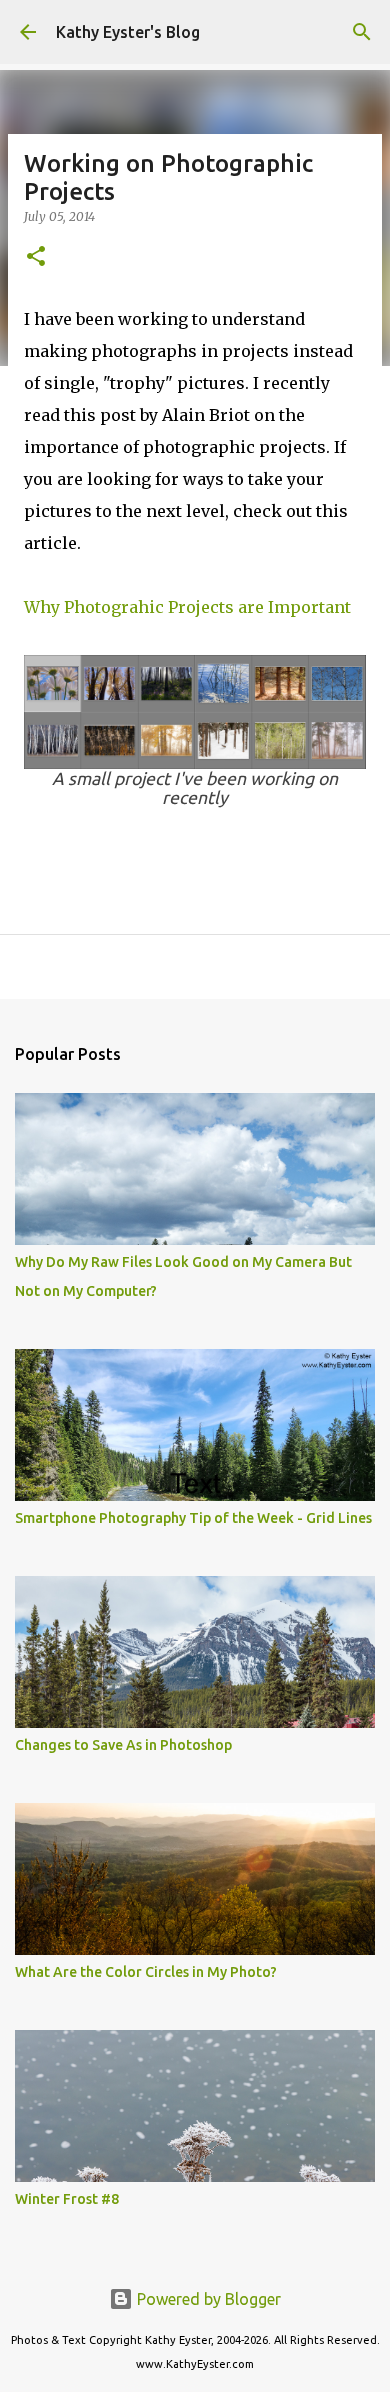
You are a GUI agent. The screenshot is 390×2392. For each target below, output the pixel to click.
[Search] (362, 32)
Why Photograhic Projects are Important (189, 607)
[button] (36, 257)
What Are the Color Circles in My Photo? (146, 1972)
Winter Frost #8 (67, 2199)
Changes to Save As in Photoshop (123, 1745)
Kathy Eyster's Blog (128, 32)
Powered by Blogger (207, 2299)
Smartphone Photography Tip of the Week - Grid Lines (193, 1518)
